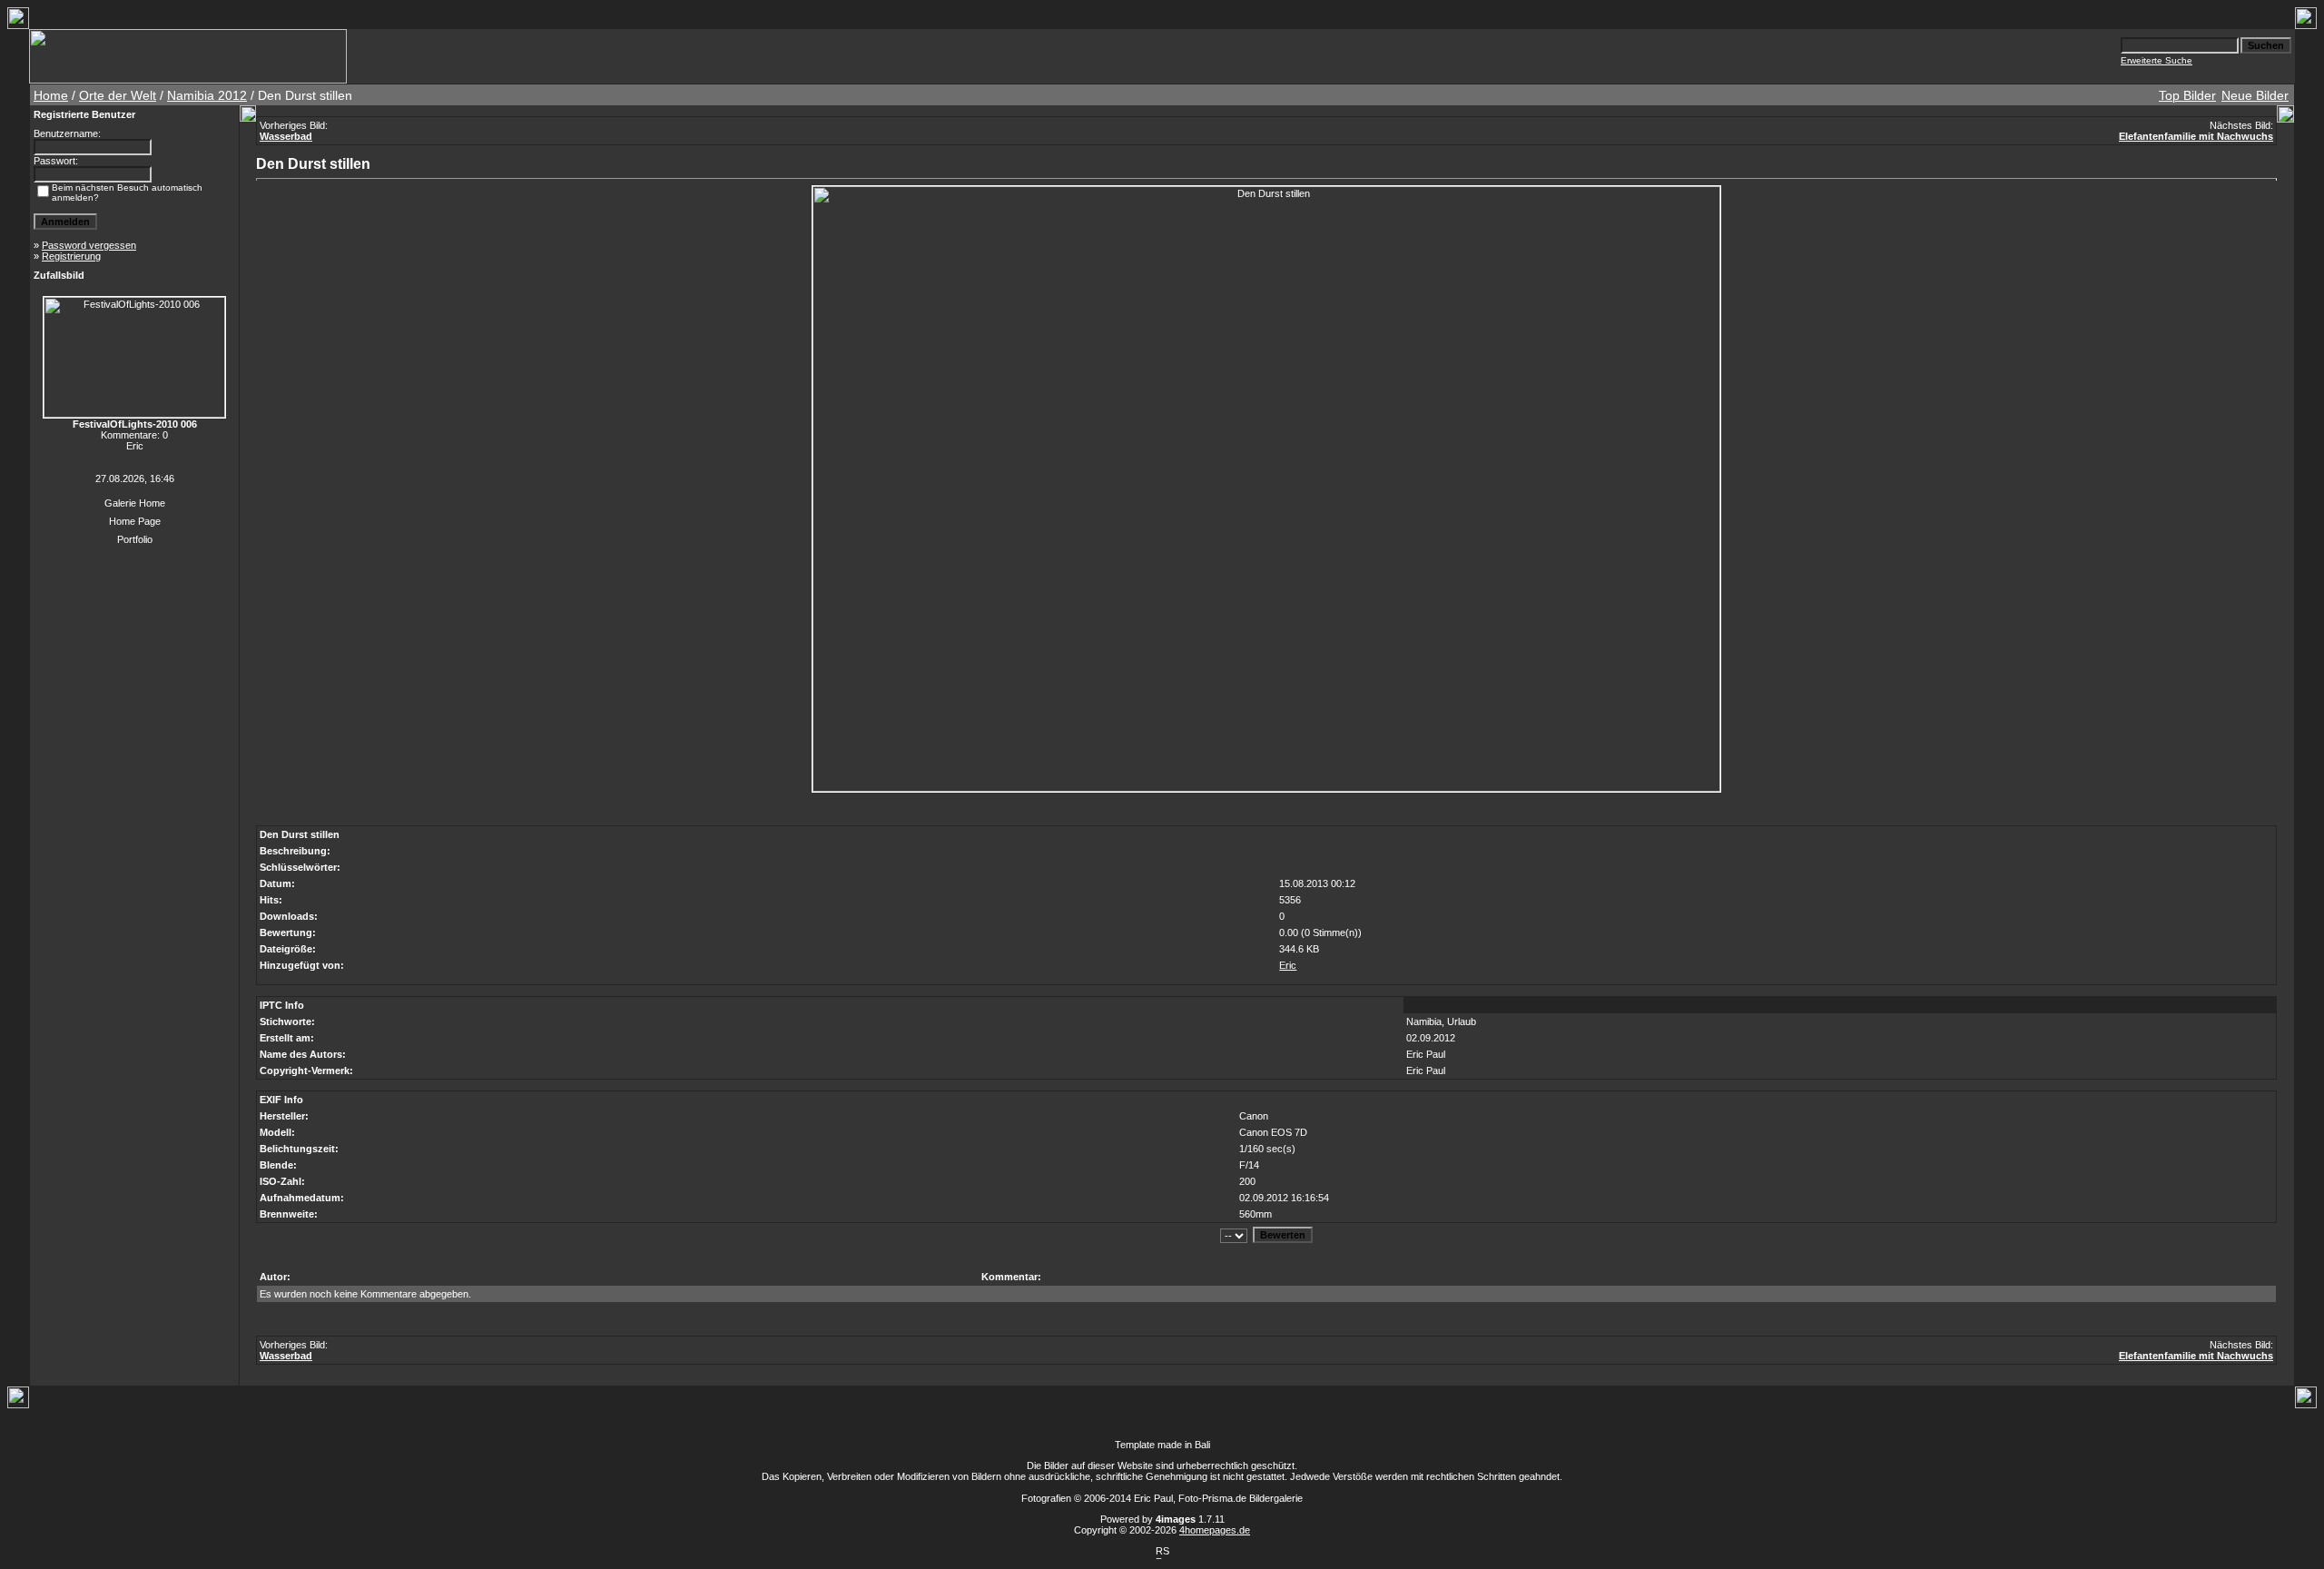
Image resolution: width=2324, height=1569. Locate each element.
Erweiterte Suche (2157, 60)
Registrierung (71, 256)
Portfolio (135, 539)
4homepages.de (1215, 1530)
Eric (1288, 965)
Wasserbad (286, 136)
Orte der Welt (118, 95)
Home (51, 95)
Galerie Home (135, 503)
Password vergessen (89, 245)
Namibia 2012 (207, 95)
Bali (1202, 1445)
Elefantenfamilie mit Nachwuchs (2196, 136)
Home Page (135, 521)
